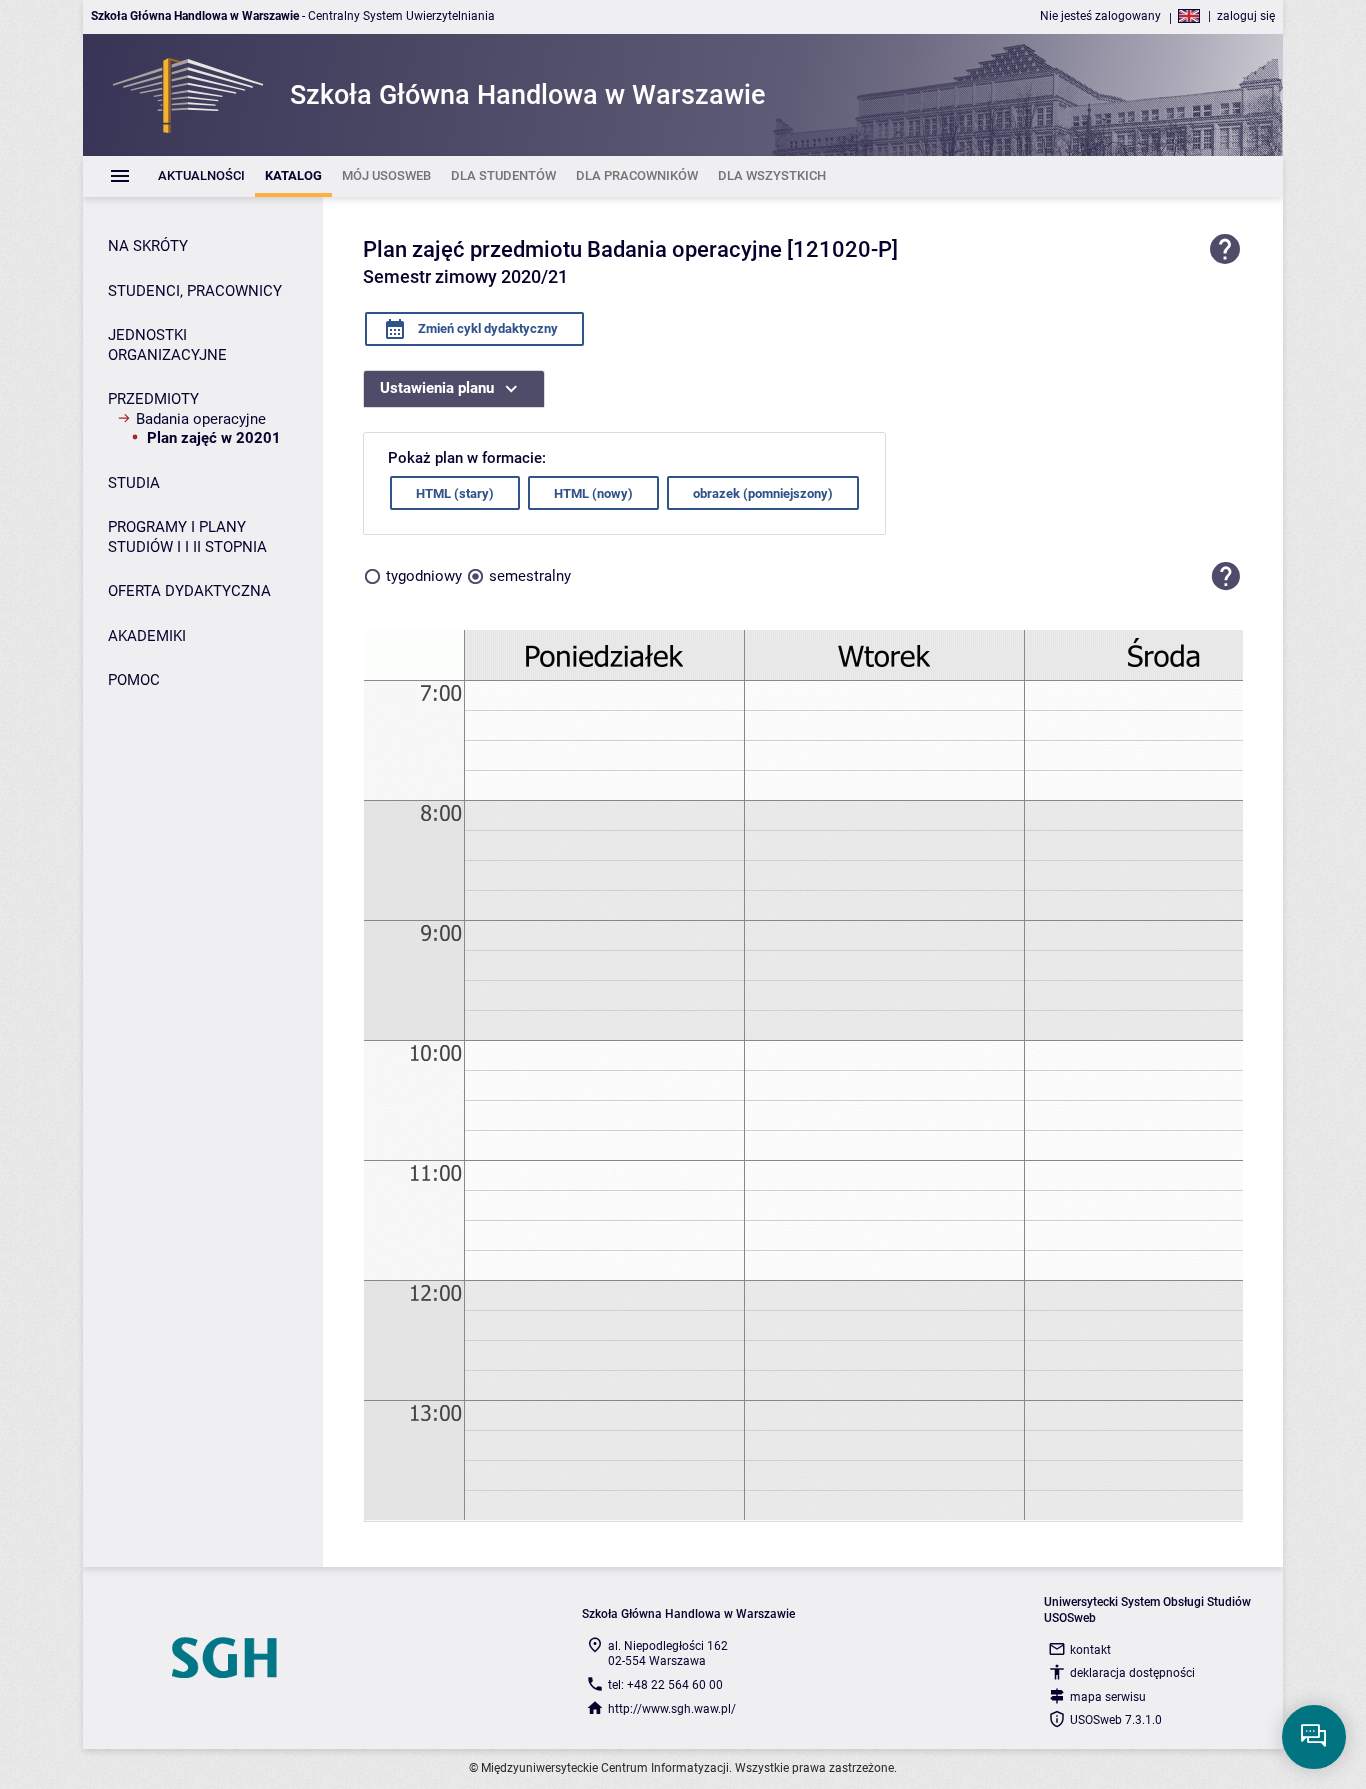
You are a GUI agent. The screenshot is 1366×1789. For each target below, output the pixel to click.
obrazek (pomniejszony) (763, 493)
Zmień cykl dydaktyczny (486, 328)
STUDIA (134, 483)
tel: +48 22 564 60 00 (665, 1685)
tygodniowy (424, 576)
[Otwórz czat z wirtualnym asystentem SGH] (1314, 1737)
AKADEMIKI (147, 636)
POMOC (134, 680)
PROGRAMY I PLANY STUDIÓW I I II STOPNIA (187, 537)
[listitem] (201, 176)
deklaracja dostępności (1132, 1673)
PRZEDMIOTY (153, 399)
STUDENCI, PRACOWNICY (195, 291)
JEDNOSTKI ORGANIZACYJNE (167, 345)
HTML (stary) (455, 493)
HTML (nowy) (593, 493)
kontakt (1090, 1650)
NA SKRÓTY (148, 246)
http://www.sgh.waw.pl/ (672, 1709)
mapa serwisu (1108, 1697)
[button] (1226, 576)
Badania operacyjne (201, 419)
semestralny (530, 576)
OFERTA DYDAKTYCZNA (189, 591)
